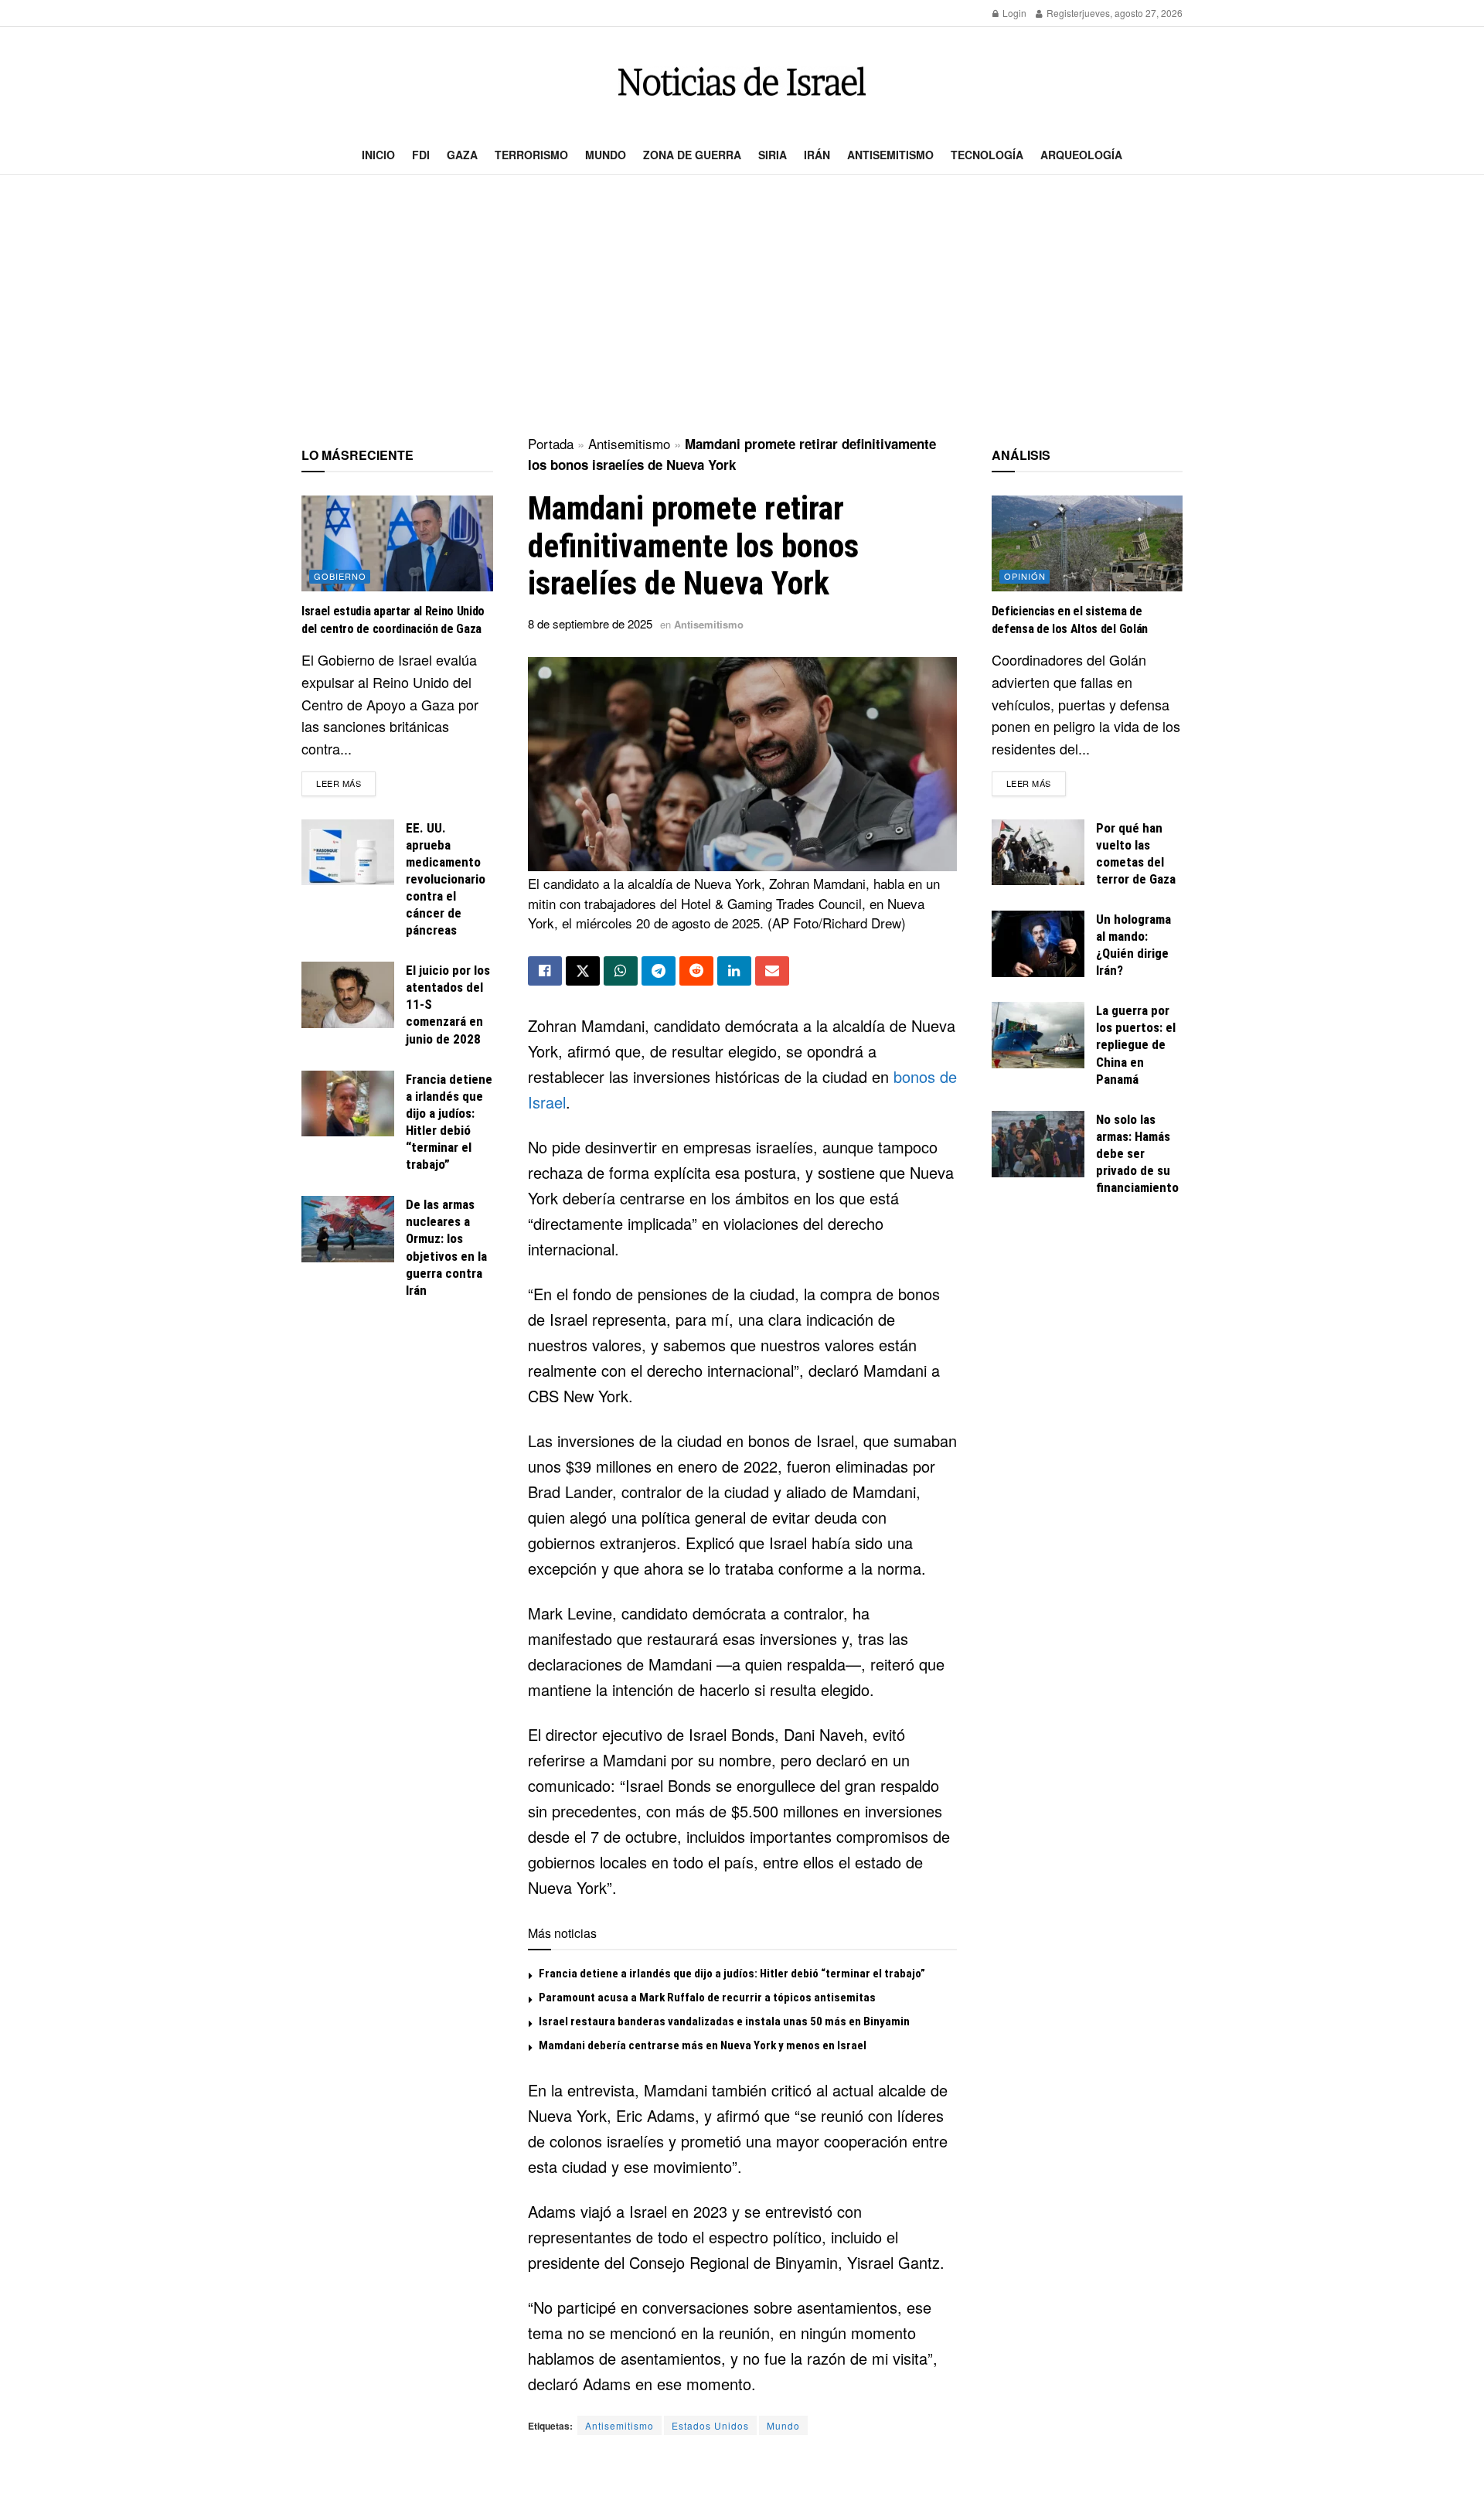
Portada (551, 443)
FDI (421, 155)
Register (1063, 13)
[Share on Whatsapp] (621, 971)
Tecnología (987, 155)
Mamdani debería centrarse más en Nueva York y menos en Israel (703, 2045)
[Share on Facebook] (545, 971)
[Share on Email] (772, 971)
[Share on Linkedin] (734, 971)
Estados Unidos (710, 2425)
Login (1013, 13)
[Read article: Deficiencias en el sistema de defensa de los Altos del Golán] (1087, 543)
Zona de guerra (692, 155)
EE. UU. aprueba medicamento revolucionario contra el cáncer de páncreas (446, 879)
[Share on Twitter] (583, 971)
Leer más (346, 783)
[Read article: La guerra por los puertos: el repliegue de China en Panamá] (1038, 1035)
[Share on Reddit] (696, 971)
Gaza (462, 155)
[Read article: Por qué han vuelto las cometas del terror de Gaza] (1038, 853)
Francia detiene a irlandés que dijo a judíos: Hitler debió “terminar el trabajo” (732, 1974)
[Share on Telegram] (659, 971)
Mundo (606, 155)
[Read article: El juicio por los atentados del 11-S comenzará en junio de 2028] (348, 995)
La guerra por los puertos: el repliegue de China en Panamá (1136, 1044)
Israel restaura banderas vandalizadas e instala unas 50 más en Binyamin (724, 2021)
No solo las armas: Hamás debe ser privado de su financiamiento (1137, 1153)
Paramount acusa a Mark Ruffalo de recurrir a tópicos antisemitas (707, 1997)
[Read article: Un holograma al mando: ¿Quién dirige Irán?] (1038, 944)
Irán (817, 155)
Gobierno (340, 576)
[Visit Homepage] (742, 82)
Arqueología (1081, 155)
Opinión (1025, 576)
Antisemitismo (890, 155)
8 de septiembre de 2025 (590, 623)
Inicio (378, 155)
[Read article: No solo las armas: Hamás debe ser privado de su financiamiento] (1038, 1144)
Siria (773, 155)
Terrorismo (531, 155)
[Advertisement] (742, 306)
